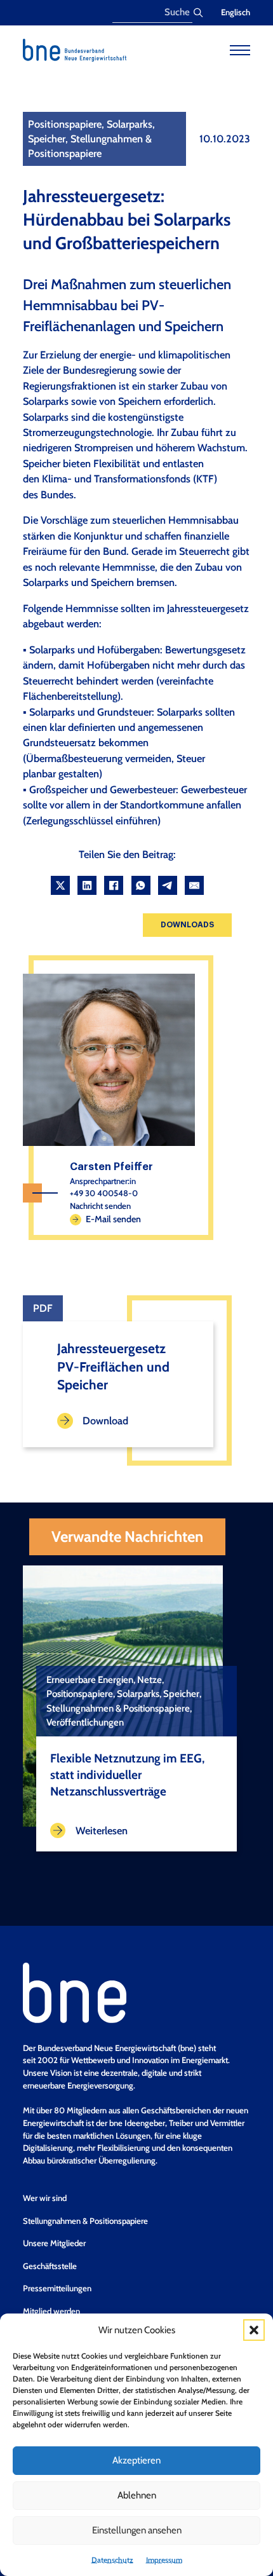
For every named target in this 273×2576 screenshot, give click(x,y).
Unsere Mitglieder (54, 2243)
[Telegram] (168, 885)
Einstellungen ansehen (137, 2530)
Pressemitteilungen (57, 2288)
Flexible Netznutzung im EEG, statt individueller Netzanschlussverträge (127, 1775)
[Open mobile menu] (240, 50)
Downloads (187, 925)
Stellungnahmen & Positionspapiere (85, 2221)
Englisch (236, 12)
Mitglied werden (51, 2311)
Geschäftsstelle (50, 2266)
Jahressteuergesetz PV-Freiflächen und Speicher (113, 1367)
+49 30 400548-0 (104, 1193)
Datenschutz (112, 2560)
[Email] (194, 885)
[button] (254, 2330)
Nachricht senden (100, 1206)
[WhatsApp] (141, 885)
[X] (60, 885)
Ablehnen (137, 2495)
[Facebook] (114, 885)
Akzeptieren (136, 2460)
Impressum (164, 2560)
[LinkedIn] (87, 885)
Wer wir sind (45, 2198)
